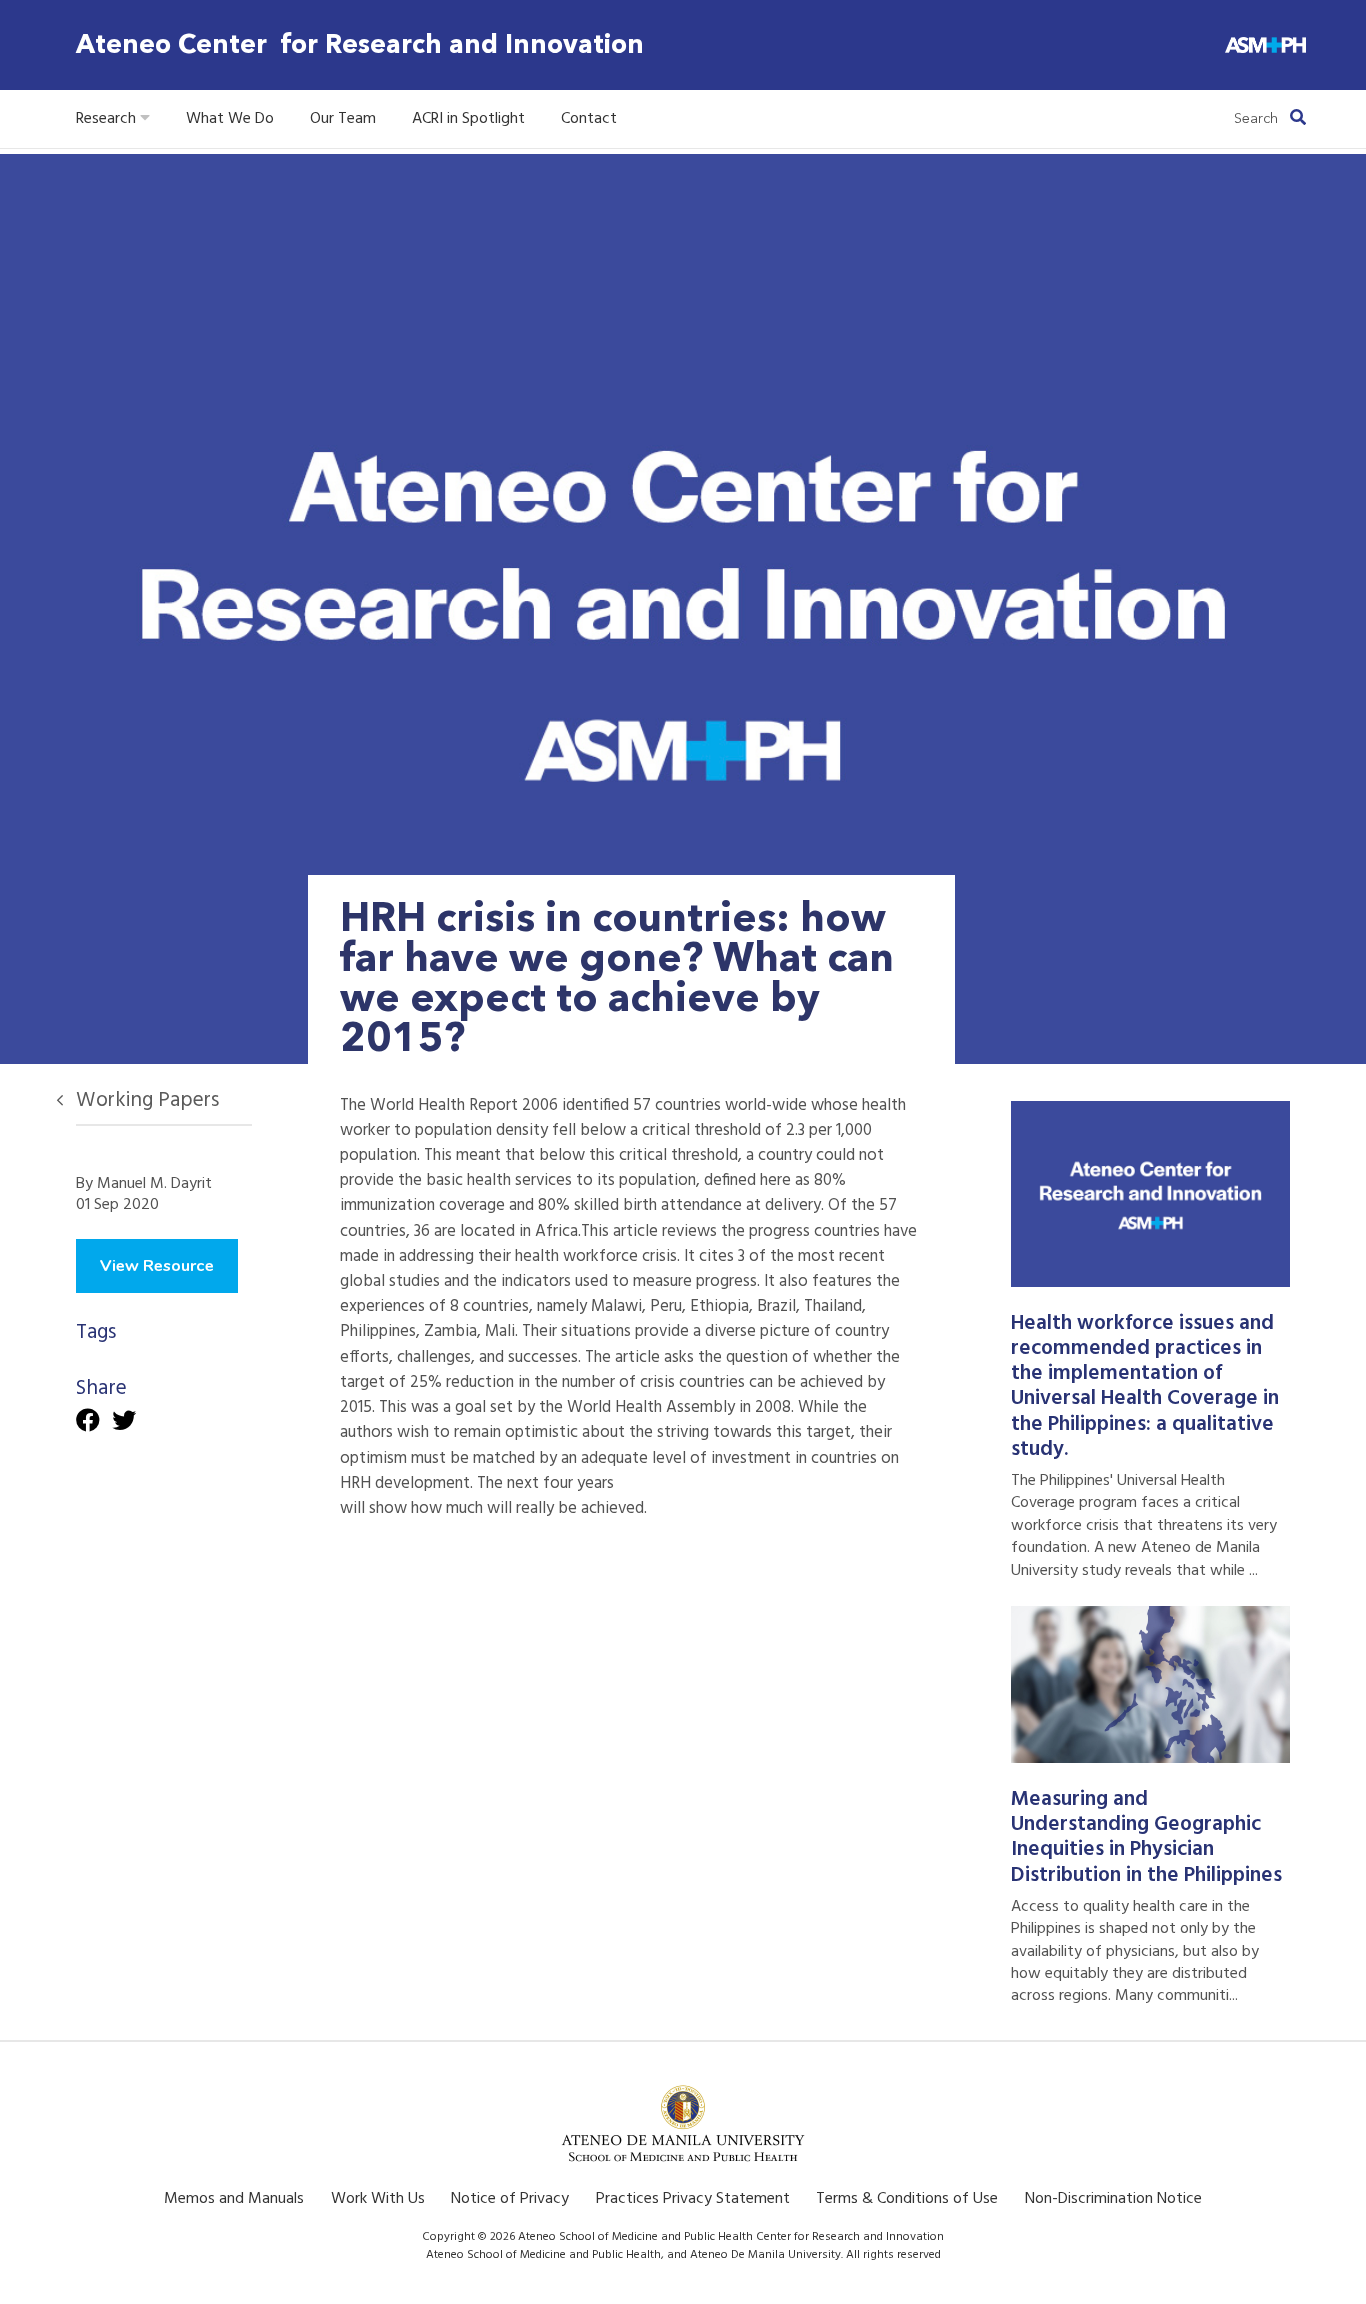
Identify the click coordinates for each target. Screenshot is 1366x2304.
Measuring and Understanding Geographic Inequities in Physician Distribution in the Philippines (1146, 1837)
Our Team (343, 119)
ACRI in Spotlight (468, 119)
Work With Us (378, 2199)
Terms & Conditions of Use (907, 2199)
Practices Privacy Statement (693, 2199)
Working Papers (147, 1101)
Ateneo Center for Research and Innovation (360, 45)
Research (108, 119)
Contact (589, 119)
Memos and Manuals (234, 2199)
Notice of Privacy (510, 2199)
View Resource (157, 1266)
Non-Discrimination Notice (1113, 2199)
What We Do (230, 119)
